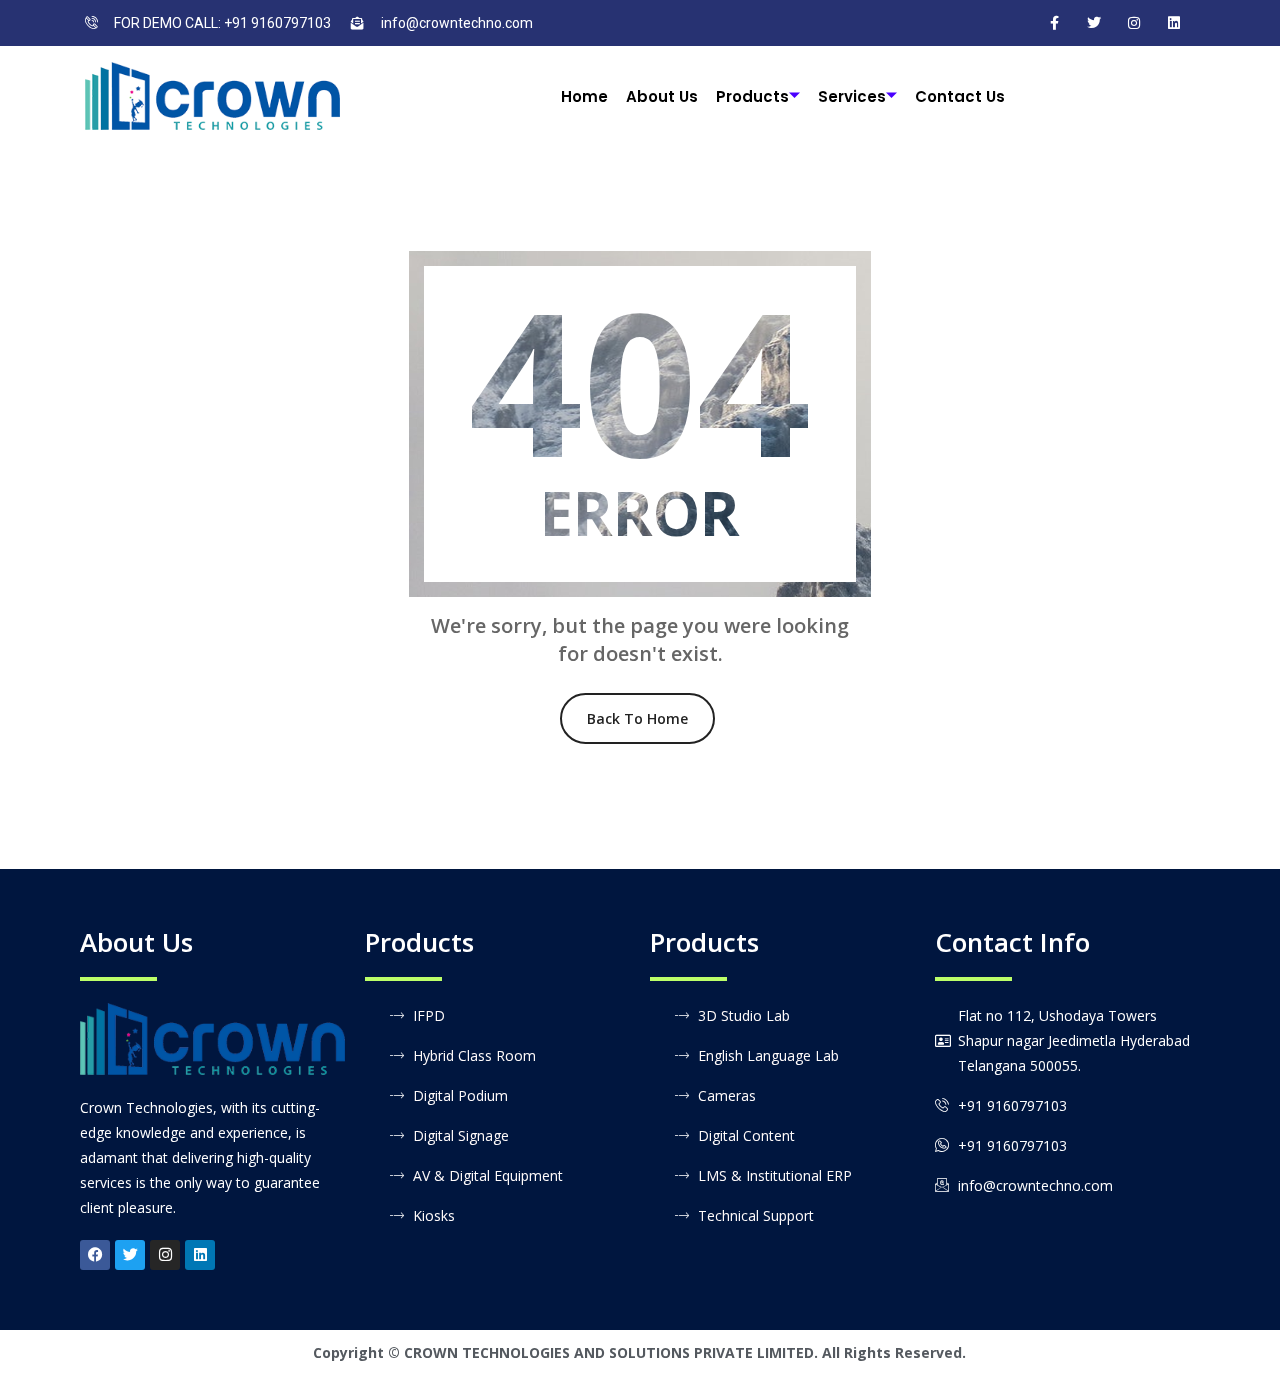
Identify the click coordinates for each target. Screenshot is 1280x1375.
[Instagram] (1134, 23)
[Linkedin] (200, 1255)
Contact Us (960, 96)
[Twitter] (1094, 23)
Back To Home (637, 718)
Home (584, 96)
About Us (662, 96)
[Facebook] (1054, 23)
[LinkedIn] (1174, 23)
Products (752, 96)
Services (852, 96)
